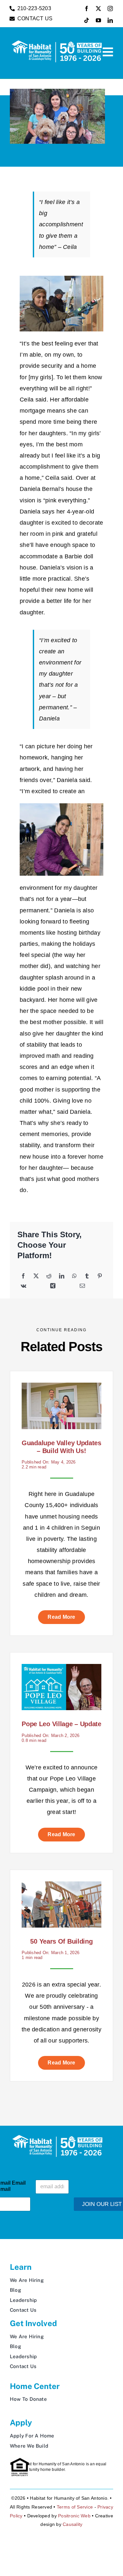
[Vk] (23, 1286)
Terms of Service (75, 2507)
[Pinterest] (100, 1276)
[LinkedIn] (62, 1276)
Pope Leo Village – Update (61, 1724)
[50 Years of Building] (61, 1887)
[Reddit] (49, 1276)
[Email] (82, 1286)
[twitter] (98, 9)
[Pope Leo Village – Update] (61, 1670)
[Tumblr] (87, 1276)
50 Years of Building (61, 1941)
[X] (36, 1276)
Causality (72, 2524)
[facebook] (87, 9)
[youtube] (98, 20)
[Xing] (53, 1286)
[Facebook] (23, 1276)
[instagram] (110, 9)
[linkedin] (110, 20)
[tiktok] (87, 20)
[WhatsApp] (74, 1276)
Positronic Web (74, 2516)
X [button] (119, 2534)
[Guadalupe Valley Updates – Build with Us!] (61, 1388)
